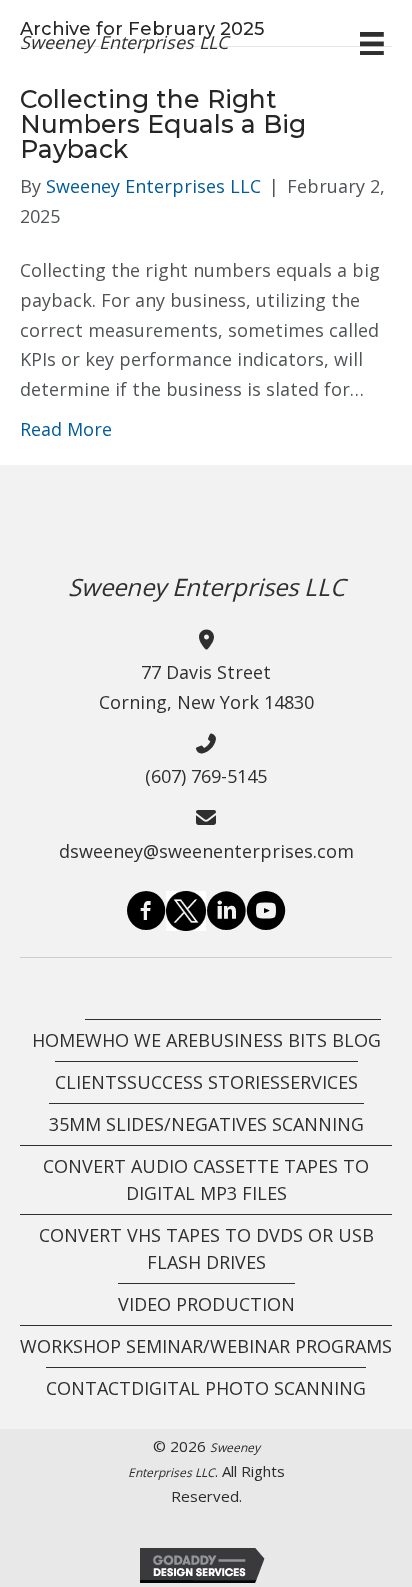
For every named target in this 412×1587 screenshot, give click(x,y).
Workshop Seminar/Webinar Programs (206, 1346)
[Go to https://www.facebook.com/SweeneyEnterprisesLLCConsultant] (146, 914)
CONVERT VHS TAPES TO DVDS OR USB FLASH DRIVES (206, 1248)
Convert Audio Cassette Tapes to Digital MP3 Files (206, 1179)
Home (58, 1040)
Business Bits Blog (289, 1040)
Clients (91, 1082)
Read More (66, 429)
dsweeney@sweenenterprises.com (206, 851)
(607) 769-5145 (206, 776)
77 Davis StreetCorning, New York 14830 (206, 687)
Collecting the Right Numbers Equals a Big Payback (163, 124)
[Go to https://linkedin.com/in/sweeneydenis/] (226, 914)
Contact (88, 1388)
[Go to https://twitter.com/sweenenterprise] (186, 911)
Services (319, 1082)
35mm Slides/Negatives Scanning (206, 1124)
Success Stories (203, 1082)
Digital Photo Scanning (248, 1388)
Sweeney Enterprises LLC (124, 42)
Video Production (206, 1304)
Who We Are (141, 1040)
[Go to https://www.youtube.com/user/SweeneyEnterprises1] (266, 914)
